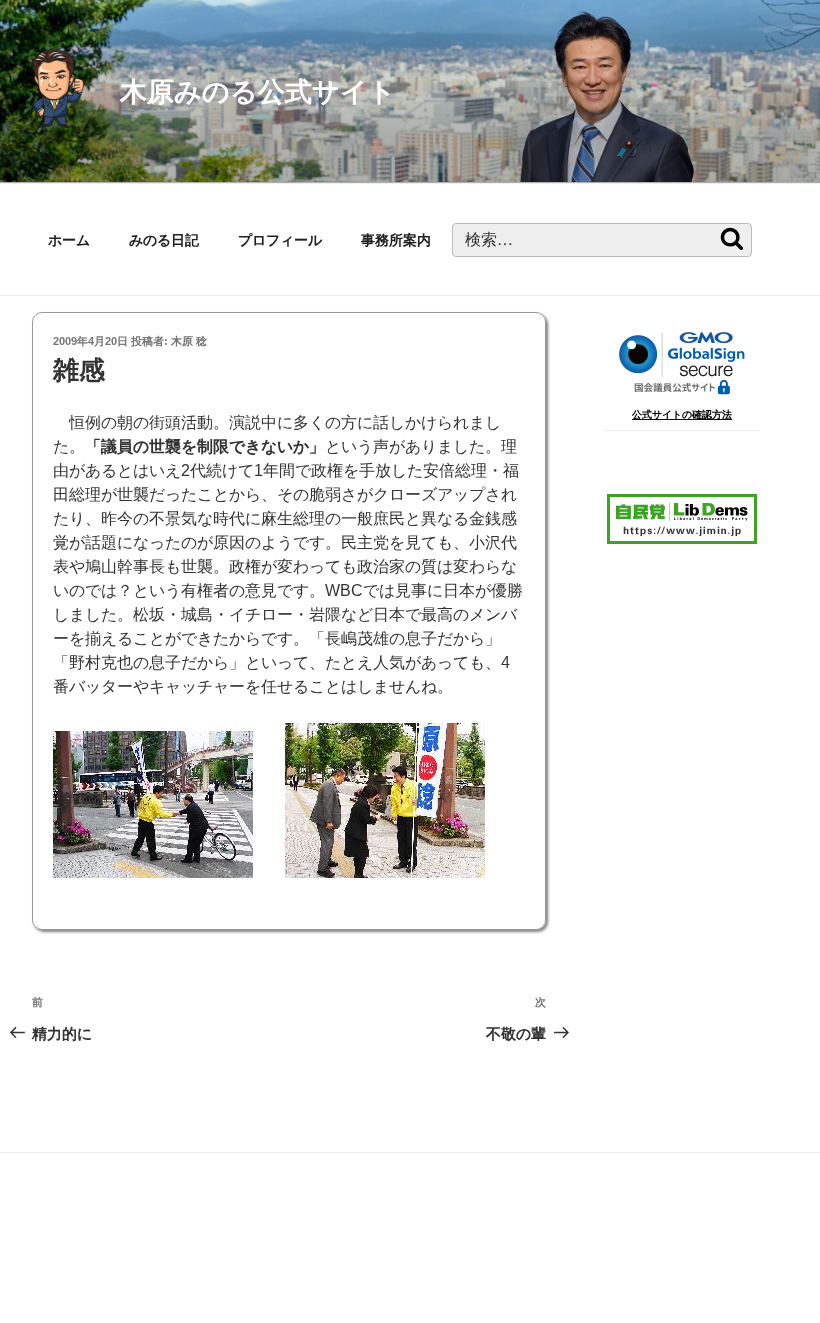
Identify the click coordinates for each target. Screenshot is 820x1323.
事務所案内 (396, 240)
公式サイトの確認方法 (682, 414)
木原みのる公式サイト (258, 91)
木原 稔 (189, 341)
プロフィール (280, 240)
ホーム (69, 240)
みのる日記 (164, 240)
